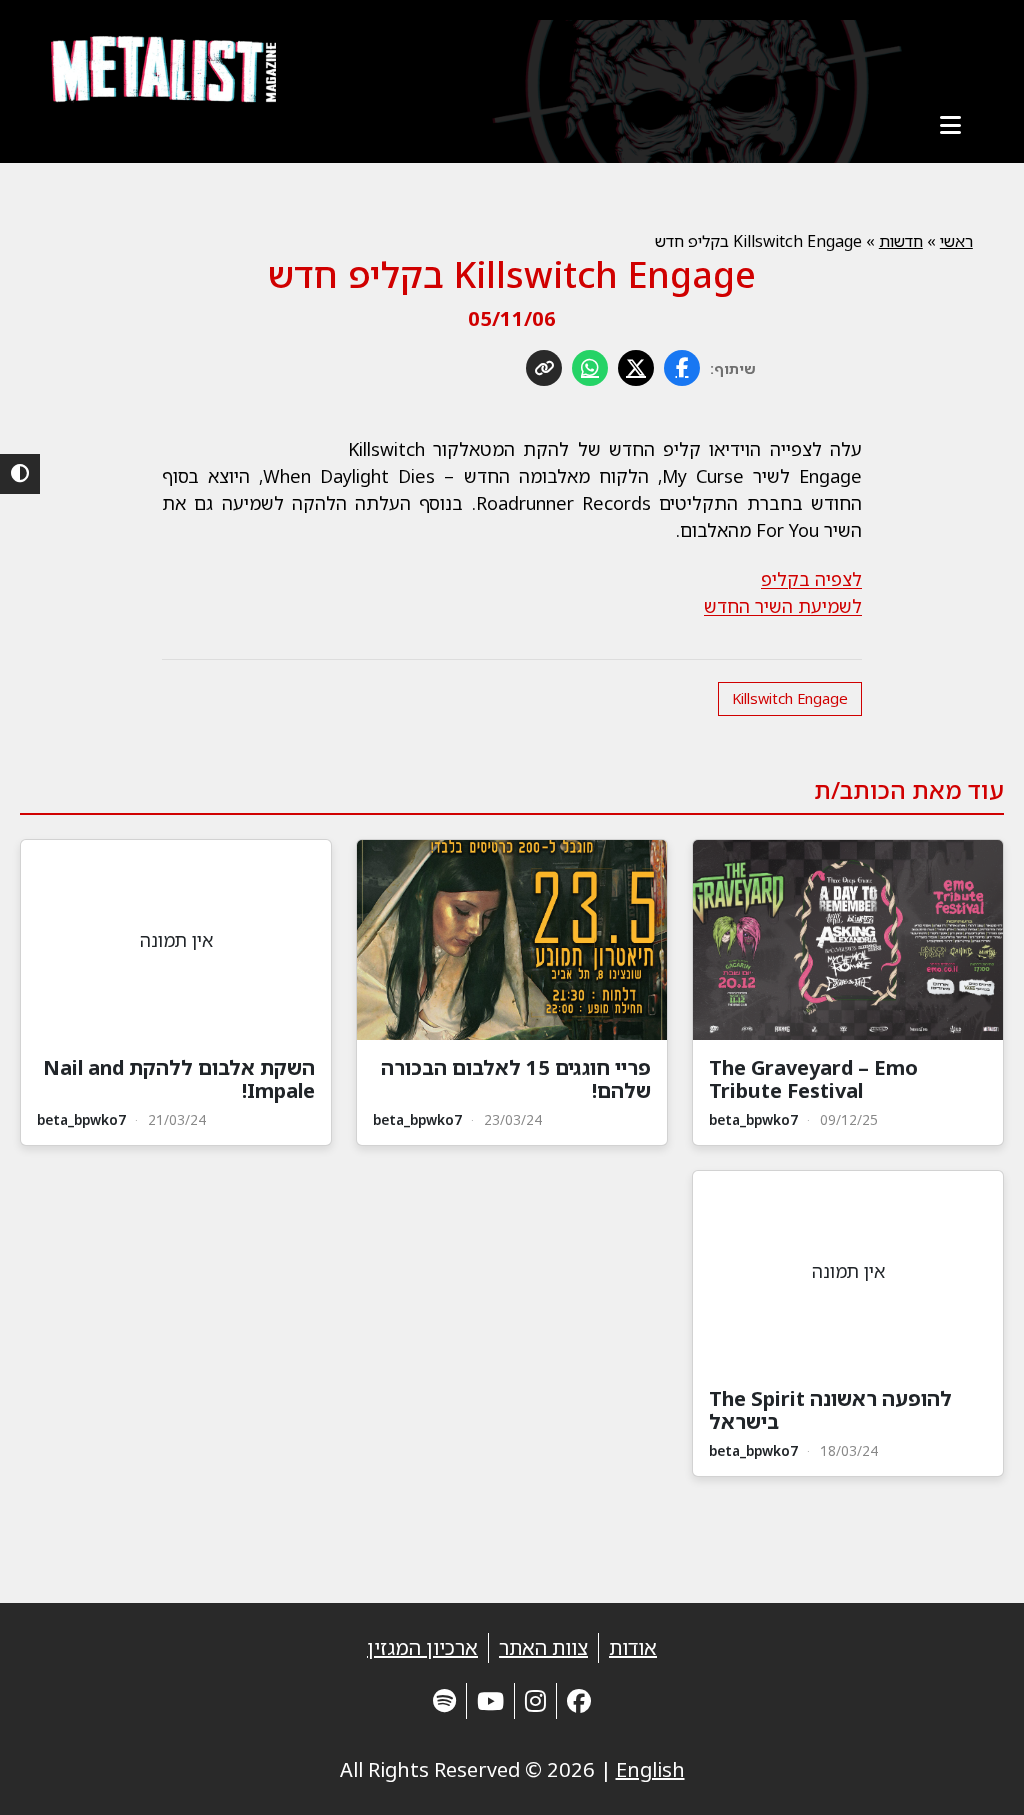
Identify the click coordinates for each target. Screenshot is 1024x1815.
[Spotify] (444, 1700)
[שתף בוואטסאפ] (590, 368)
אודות (633, 1647)
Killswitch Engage (790, 698)
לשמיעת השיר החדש (783, 606)
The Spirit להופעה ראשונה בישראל (830, 1410)
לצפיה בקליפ (811, 579)
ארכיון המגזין (422, 1647)
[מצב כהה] (20, 474)
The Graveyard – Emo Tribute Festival (813, 1079)
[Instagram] (535, 1700)
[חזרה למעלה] (974, 1775)
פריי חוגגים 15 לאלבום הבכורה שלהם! (516, 1079)
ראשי (956, 241)
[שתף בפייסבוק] (682, 368)
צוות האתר (543, 1647)
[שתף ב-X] (636, 368)
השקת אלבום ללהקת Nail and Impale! (179, 1079)
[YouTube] (490, 1700)
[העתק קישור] (544, 368)
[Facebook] (579, 1700)
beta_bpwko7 (753, 1119)
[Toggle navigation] (951, 125)
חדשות (901, 241)
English (650, 1769)
